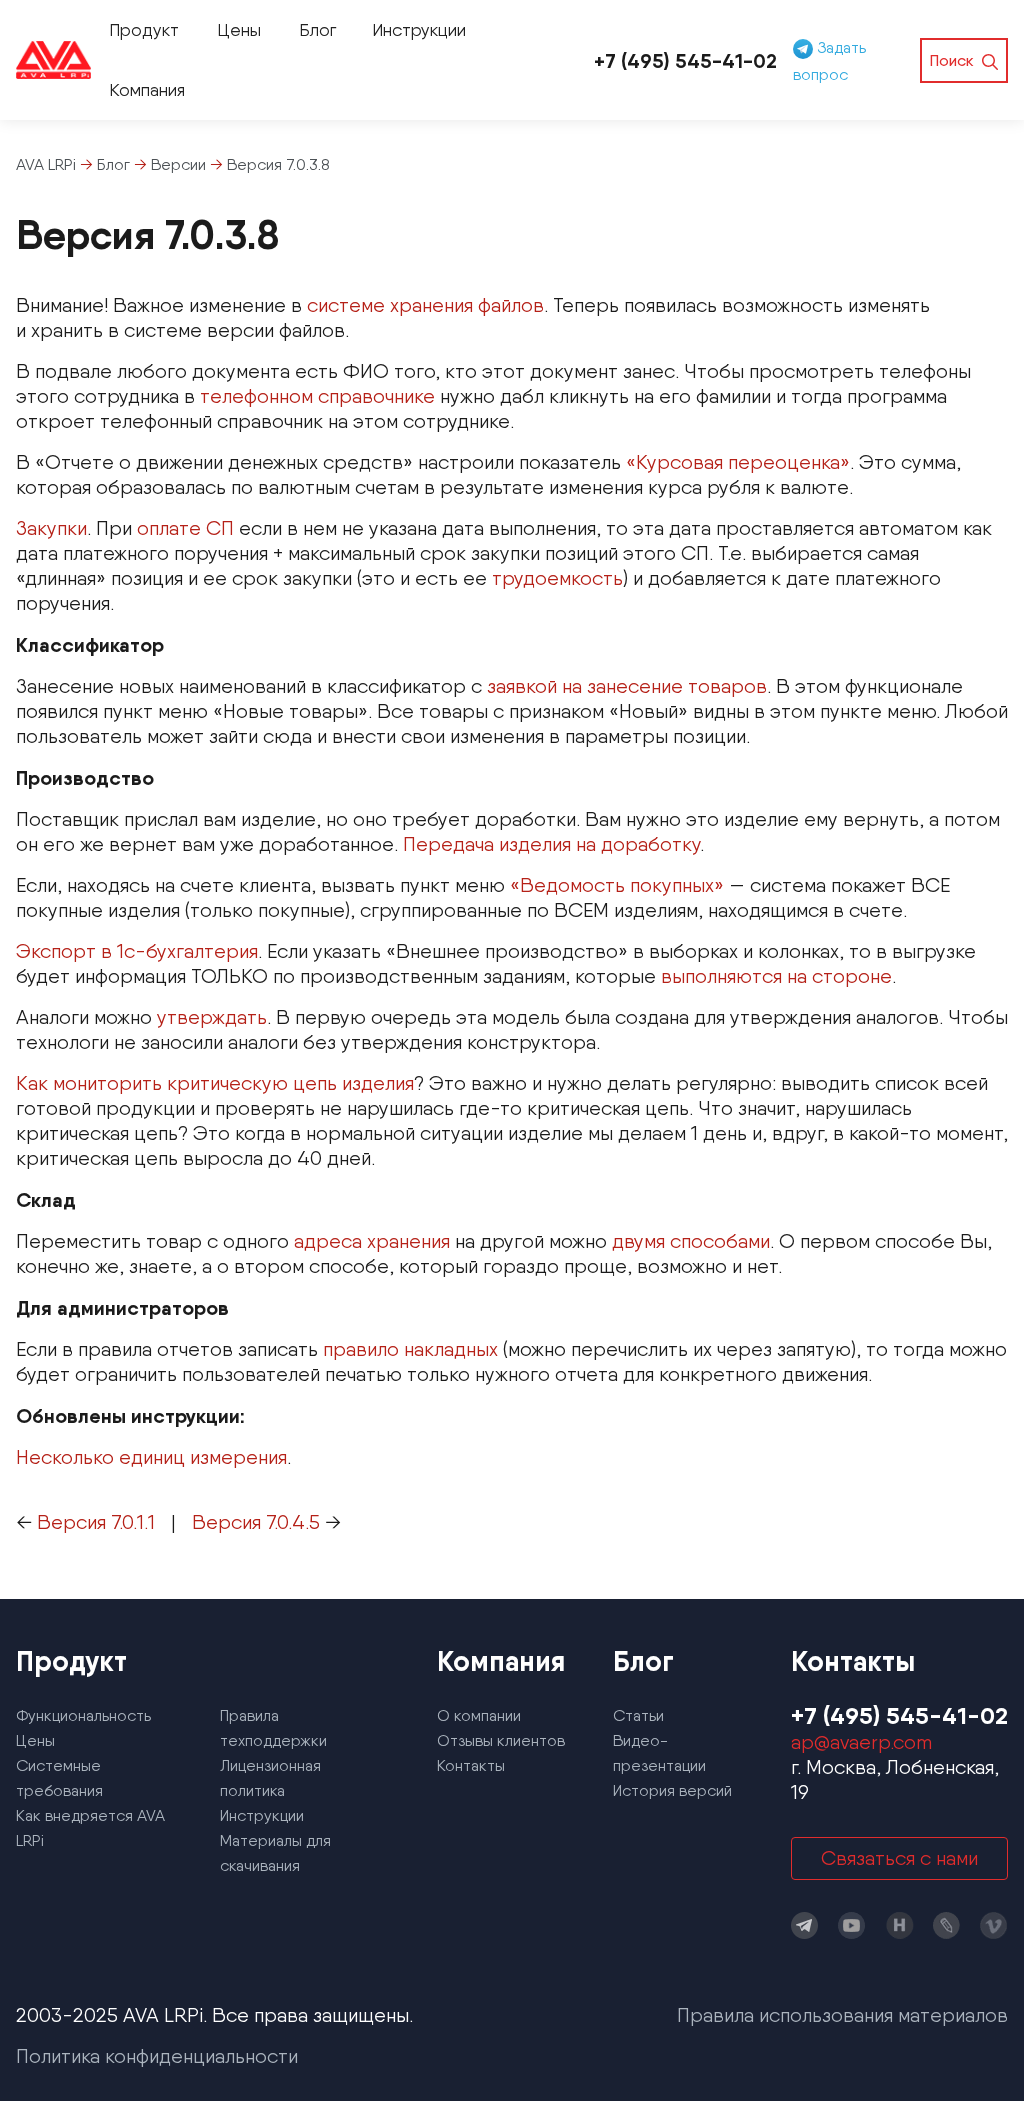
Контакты (471, 1765)
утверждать (212, 1017)
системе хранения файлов (425, 305)
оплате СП (185, 528)
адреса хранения (372, 1241)
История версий (672, 1790)
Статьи (638, 1715)
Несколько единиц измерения (151, 1457)
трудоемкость (557, 578)
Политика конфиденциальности (157, 2056)
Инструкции (419, 29)
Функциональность (83, 1715)
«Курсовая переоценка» (738, 462)
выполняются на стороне (776, 976)
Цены (239, 29)
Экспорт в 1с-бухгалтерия (137, 951)
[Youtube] (852, 1925)
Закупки (51, 528)
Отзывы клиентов (501, 1740)
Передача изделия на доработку (551, 844)
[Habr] (900, 1925)
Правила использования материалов (842, 2015)
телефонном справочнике (317, 396)
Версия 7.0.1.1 (96, 1522)
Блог (317, 29)
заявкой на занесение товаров (627, 686)
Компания (147, 89)
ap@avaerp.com (861, 1742)
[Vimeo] (994, 1925)
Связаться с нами (899, 1858)
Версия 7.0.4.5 (256, 1522)
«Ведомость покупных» (617, 885)
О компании (479, 1715)
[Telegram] (805, 1925)
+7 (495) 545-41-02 (685, 60)
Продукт (144, 29)
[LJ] (947, 1925)
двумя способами (691, 1241)
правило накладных (410, 1349)
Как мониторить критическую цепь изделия (215, 1083)
